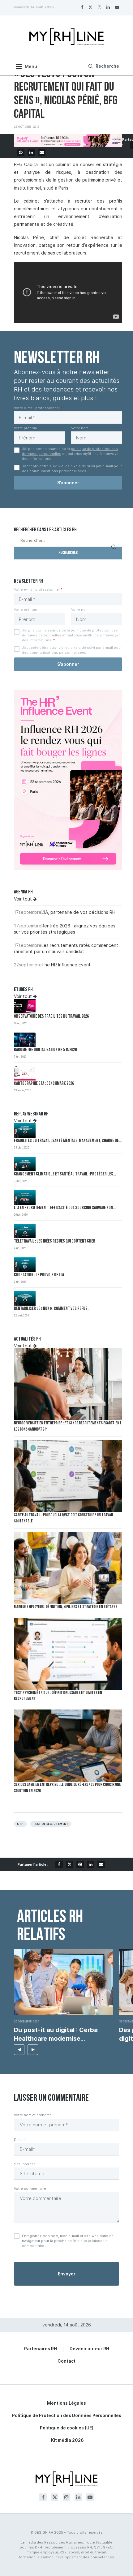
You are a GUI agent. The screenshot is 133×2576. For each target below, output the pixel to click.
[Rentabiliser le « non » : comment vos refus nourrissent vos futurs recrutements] (25, 1298)
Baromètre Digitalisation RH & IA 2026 (45, 1050)
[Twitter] (90, 7)
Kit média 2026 (67, 2440)
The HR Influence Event (66, 965)
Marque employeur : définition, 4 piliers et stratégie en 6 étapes (66, 1607)
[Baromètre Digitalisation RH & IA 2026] (25, 1040)
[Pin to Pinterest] (21, 152)
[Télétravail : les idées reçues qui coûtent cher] (25, 1231)
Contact (66, 2361)
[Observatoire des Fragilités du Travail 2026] (25, 1006)
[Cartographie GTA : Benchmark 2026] (25, 1073)
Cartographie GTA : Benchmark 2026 (44, 1084)
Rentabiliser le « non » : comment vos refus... (52, 1309)
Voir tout (24, 899)
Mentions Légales (66, 2403)
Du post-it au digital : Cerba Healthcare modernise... (56, 2034)
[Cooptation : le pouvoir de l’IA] (25, 1265)
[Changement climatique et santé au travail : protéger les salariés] (25, 1164)
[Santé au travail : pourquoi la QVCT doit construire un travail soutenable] (68, 1476)
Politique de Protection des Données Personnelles (67, 2415)
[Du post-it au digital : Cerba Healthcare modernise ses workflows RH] (63, 1982)
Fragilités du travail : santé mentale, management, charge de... (68, 1141)
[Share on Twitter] (70, 1864)
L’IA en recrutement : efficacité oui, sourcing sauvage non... (65, 1208)
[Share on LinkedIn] (31, 152)
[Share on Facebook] (59, 1864)
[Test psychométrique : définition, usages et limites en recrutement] (68, 1654)
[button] (19, 2050)
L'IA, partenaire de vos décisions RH (78, 912)
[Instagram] (99, 7)
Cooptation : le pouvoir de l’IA (39, 1275)
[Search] (103, 66)
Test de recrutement (51, 1824)
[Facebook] (82, 7)
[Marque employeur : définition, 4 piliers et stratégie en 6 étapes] (68, 1568)
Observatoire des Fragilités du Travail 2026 (51, 1017)
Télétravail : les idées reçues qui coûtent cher (55, 1241)
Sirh (20, 1824)
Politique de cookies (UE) (67, 2428)
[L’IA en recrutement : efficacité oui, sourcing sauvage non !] (25, 1198)
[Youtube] (117, 7)
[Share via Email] (42, 152)
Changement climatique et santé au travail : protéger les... (65, 1174)
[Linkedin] (108, 7)
